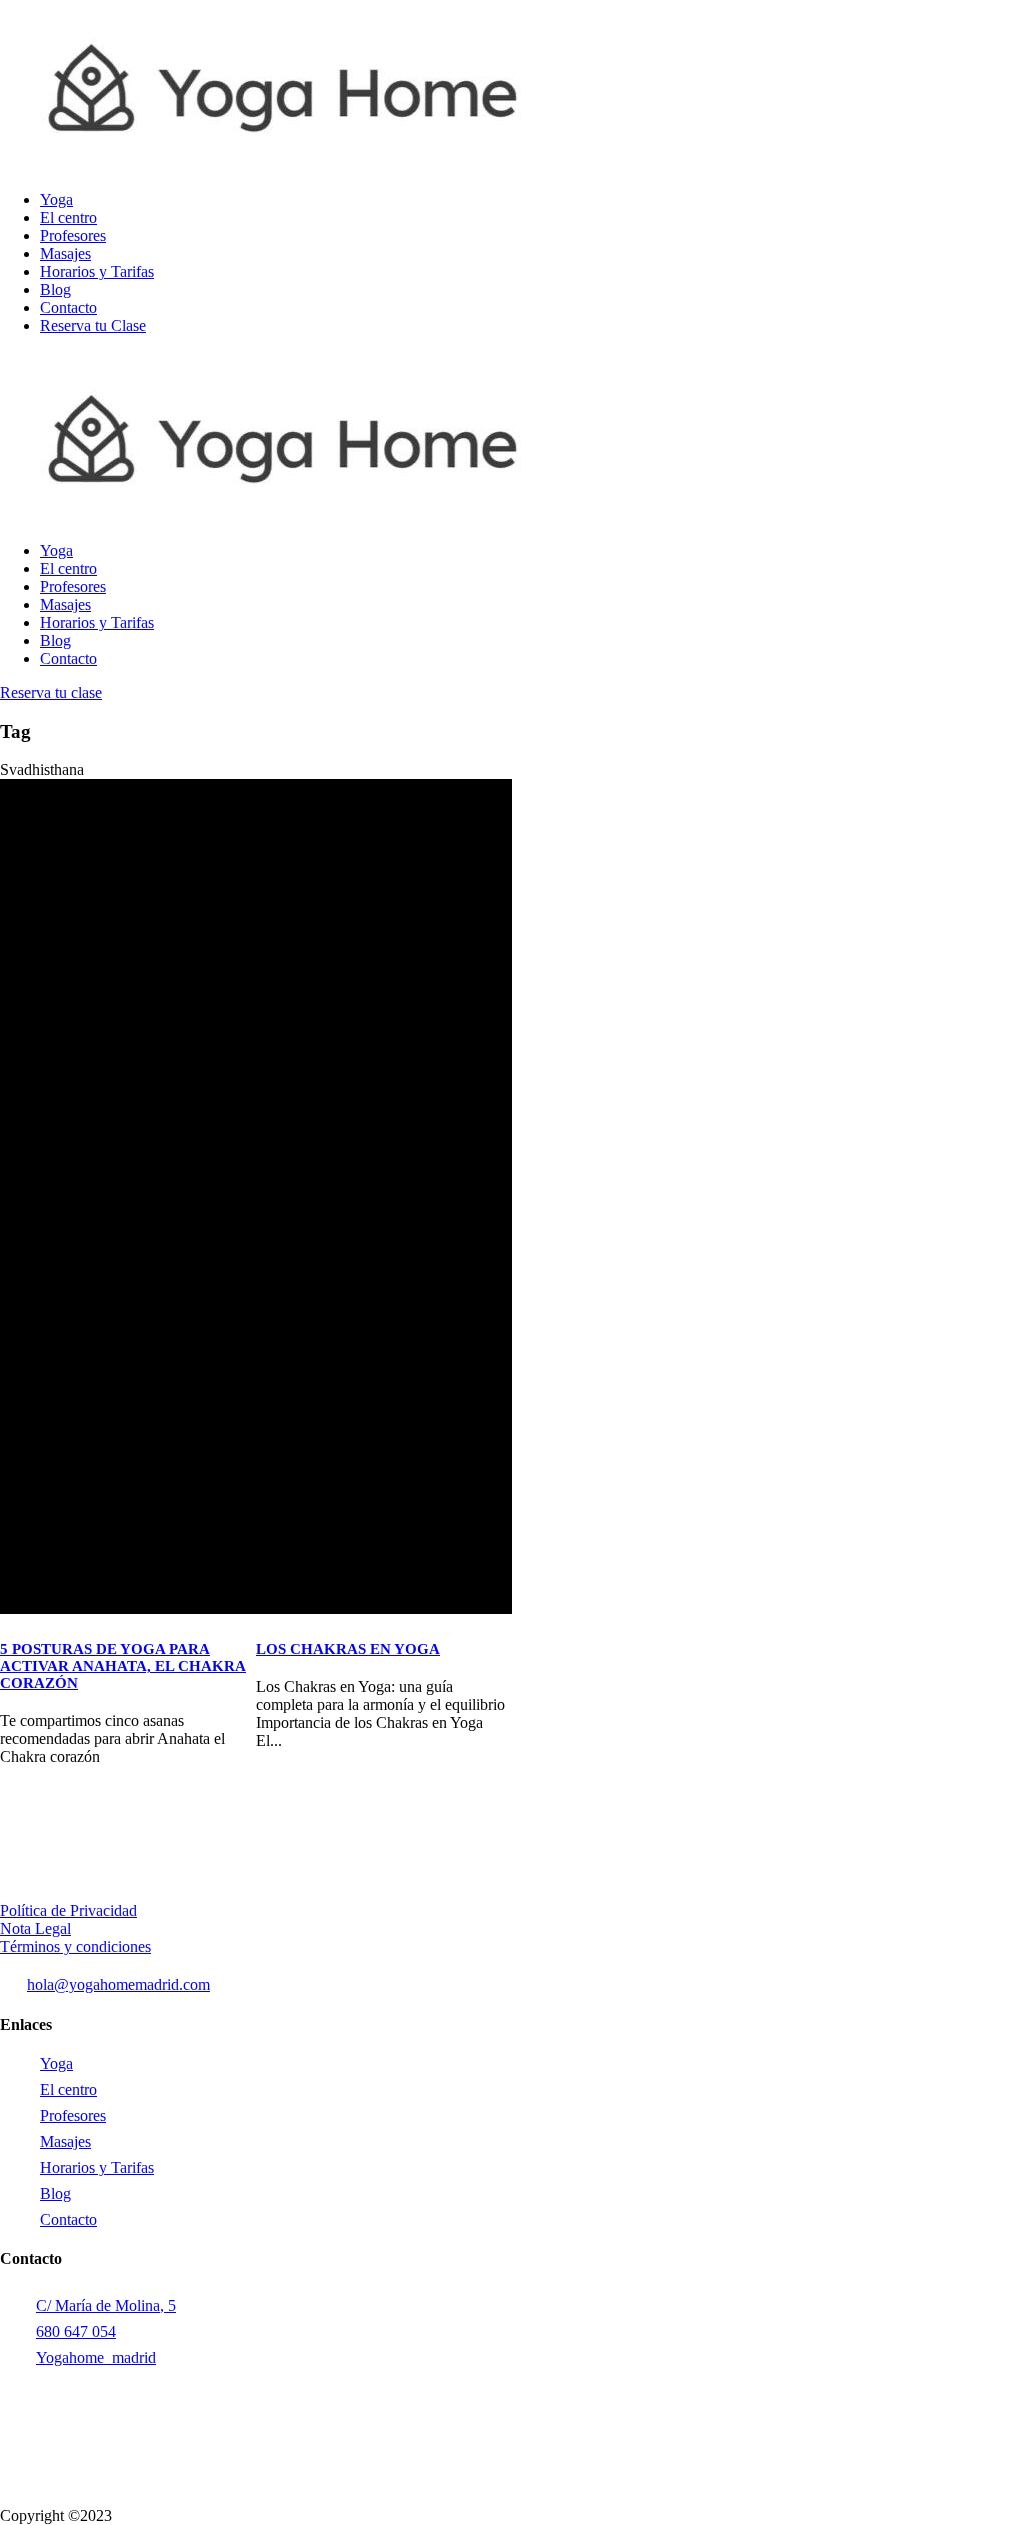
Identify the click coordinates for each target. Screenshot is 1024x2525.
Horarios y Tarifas (97, 271)
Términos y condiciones (75, 1946)
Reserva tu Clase (93, 325)
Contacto (68, 307)
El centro (68, 217)
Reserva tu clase (51, 692)
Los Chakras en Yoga (348, 1649)
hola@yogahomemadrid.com (118, 1984)
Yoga (56, 199)
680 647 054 (76, 2331)
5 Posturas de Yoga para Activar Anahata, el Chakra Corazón (123, 1666)
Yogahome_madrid (96, 2357)
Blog (55, 289)
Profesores (73, 235)
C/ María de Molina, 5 (106, 2305)
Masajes (65, 253)
